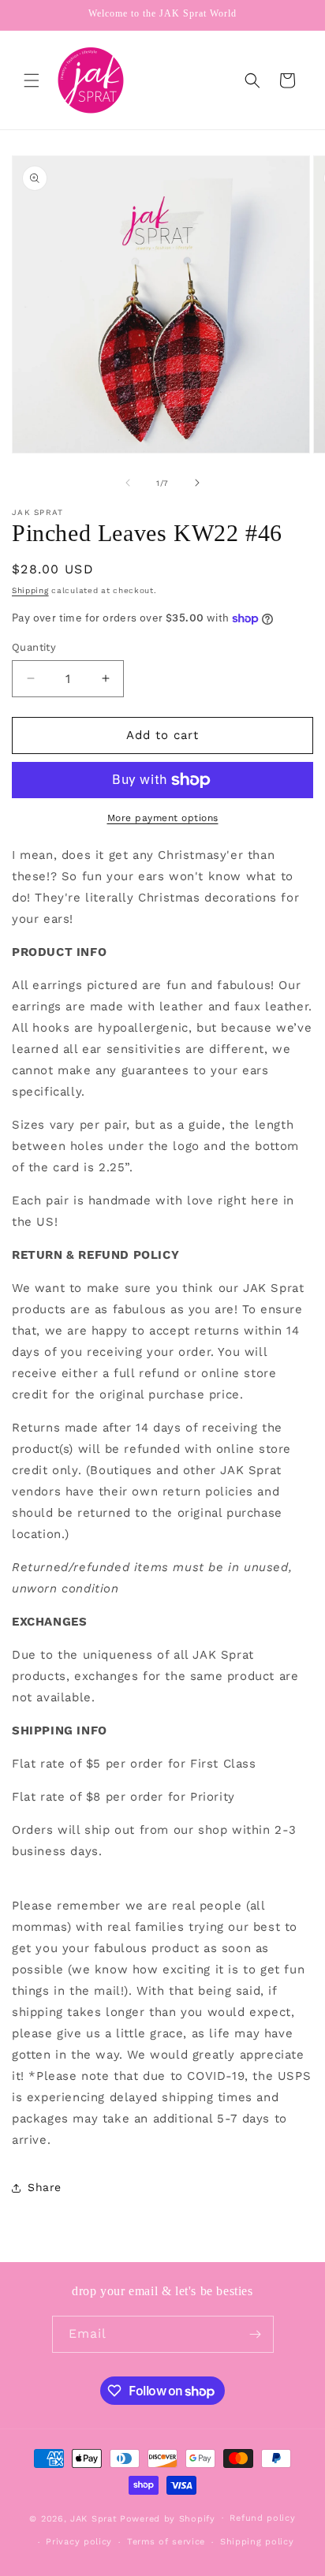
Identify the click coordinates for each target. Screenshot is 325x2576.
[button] (32, 80)
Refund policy (262, 2518)
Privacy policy (79, 2542)
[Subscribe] (256, 2334)
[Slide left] (128, 483)
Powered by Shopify (168, 2518)
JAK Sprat (93, 2518)
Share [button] (45, 2187)
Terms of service (166, 2542)
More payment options (163, 818)
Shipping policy (257, 2542)
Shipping (30, 590)
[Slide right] (197, 483)
